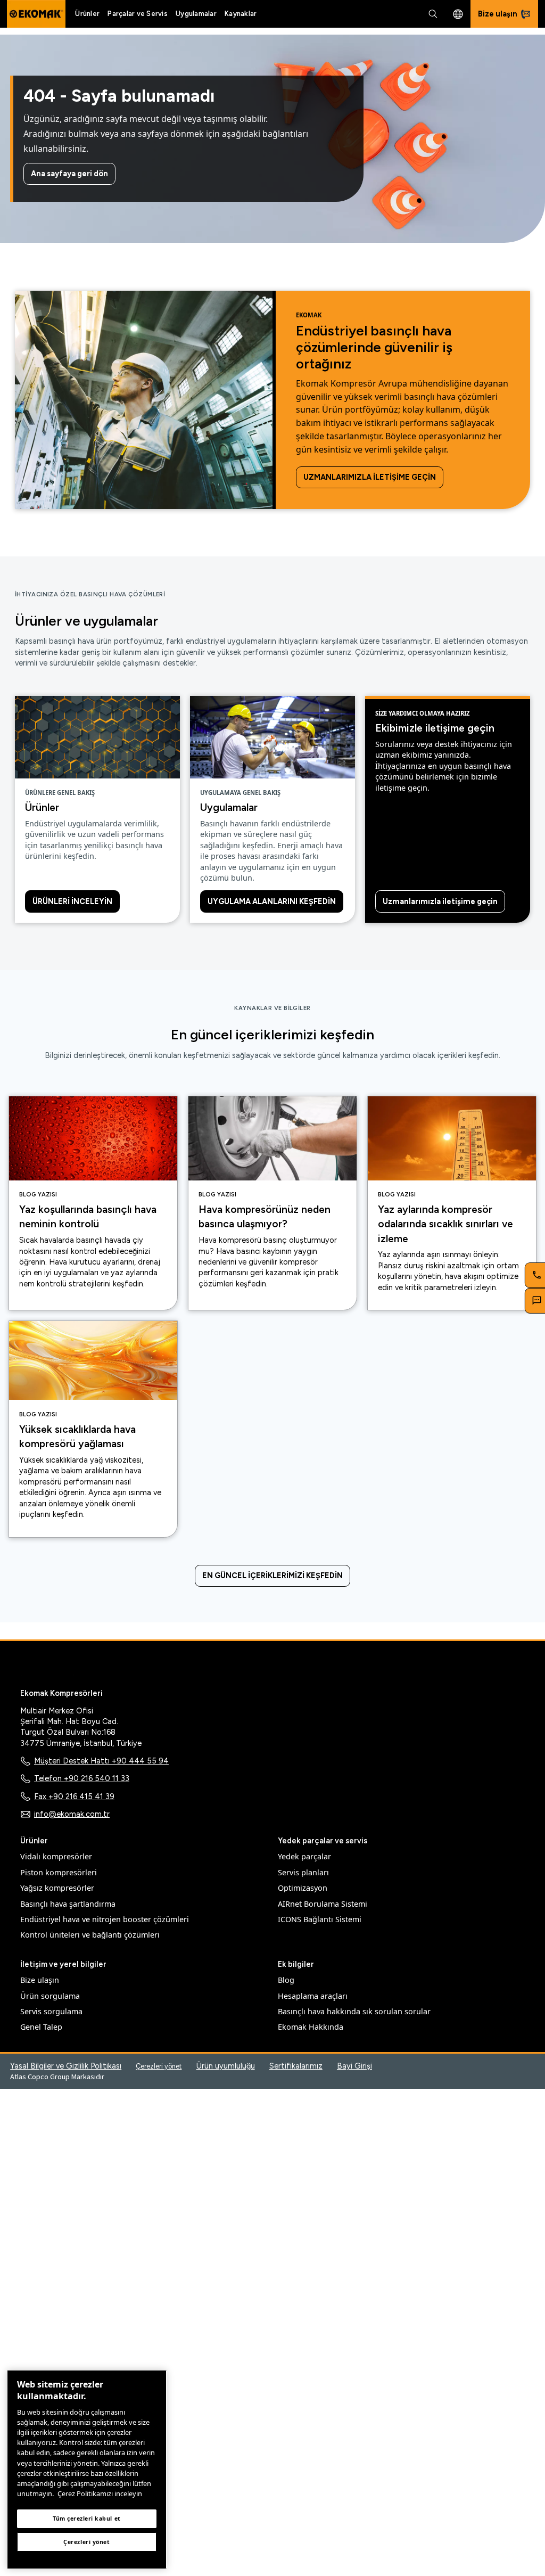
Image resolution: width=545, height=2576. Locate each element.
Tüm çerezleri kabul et (87, 2518)
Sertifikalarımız (296, 2066)
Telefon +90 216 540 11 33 (82, 1778)
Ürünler (87, 14)
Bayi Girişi (354, 2066)
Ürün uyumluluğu (226, 2066)
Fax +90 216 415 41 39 (74, 1796)
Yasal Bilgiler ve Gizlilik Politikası (66, 2066)
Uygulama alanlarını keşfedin (272, 901)
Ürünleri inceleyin (72, 901)
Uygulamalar (196, 14)
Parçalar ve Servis (138, 14)
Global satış (458, 14)
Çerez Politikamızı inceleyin (100, 2493)
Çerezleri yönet (159, 2066)
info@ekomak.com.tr (72, 1814)
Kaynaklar (241, 14)
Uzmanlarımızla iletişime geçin (370, 477)
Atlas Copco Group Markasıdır (57, 2077)
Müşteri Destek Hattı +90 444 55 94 (101, 1761)
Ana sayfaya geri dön (69, 174)
